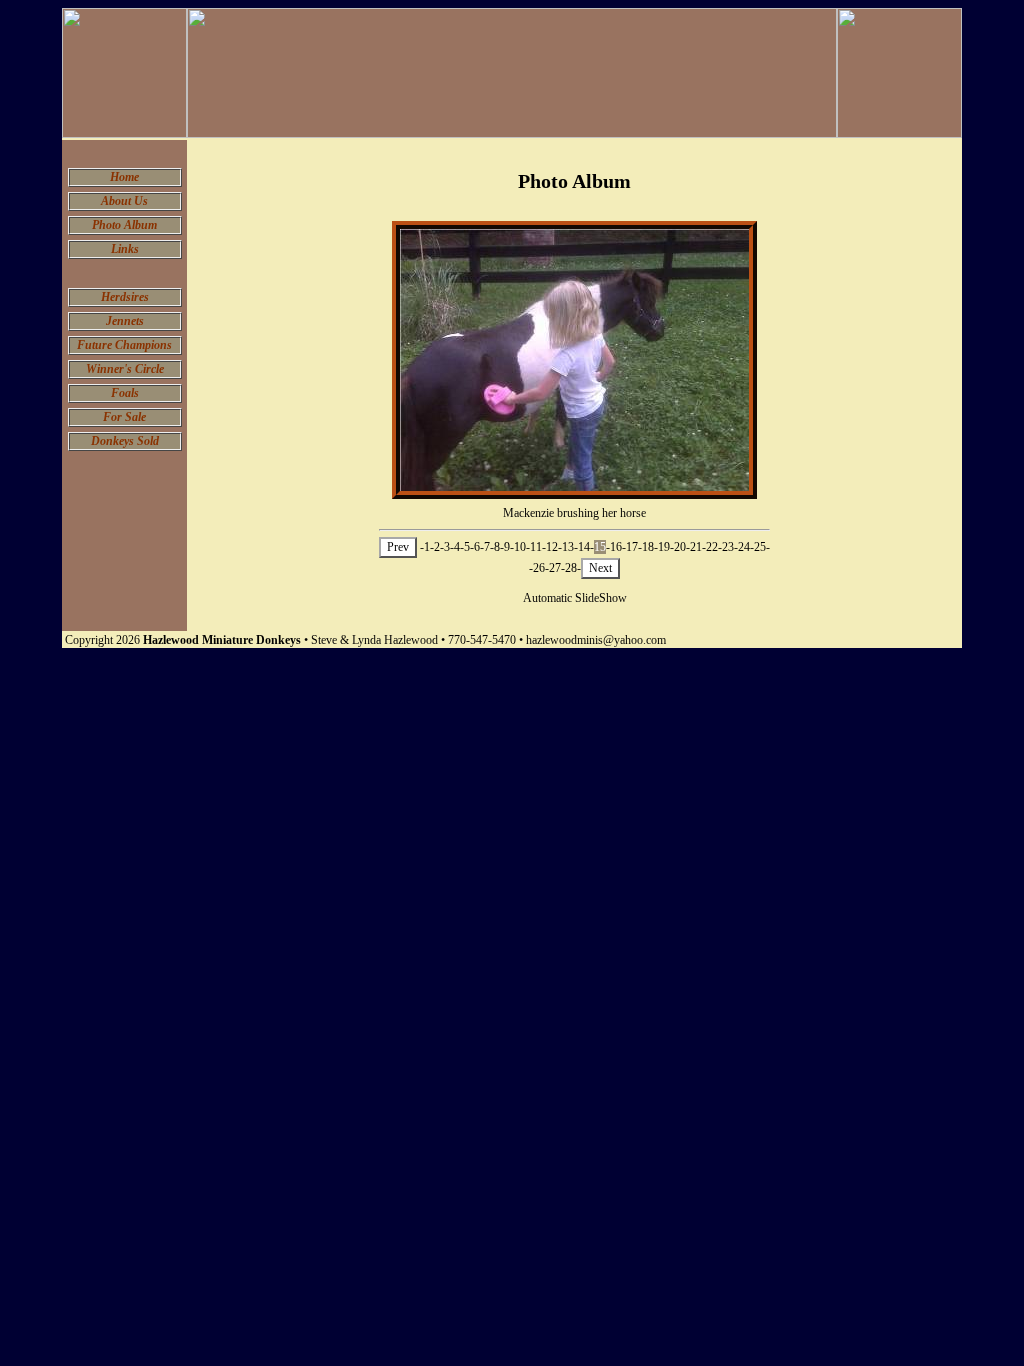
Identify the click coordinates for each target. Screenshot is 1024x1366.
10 (520, 547)
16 (616, 547)
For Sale (124, 417)
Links (125, 249)
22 (712, 547)
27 (555, 568)
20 (680, 547)
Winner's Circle (125, 369)
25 (760, 547)
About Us (124, 201)
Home (124, 177)
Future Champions (124, 345)
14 (584, 547)
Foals (125, 393)
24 (744, 547)
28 (571, 568)
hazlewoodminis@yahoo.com (596, 640)
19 (664, 547)
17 (632, 547)
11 (536, 547)
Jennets (125, 321)
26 (539, 568)
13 (568, 547)
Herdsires (125, 297)
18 (648, 547)
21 (696, 547)
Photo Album (124, 225)
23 (728, 547)
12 (552, 547)
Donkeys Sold (125, 441)
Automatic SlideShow (575, 598)
